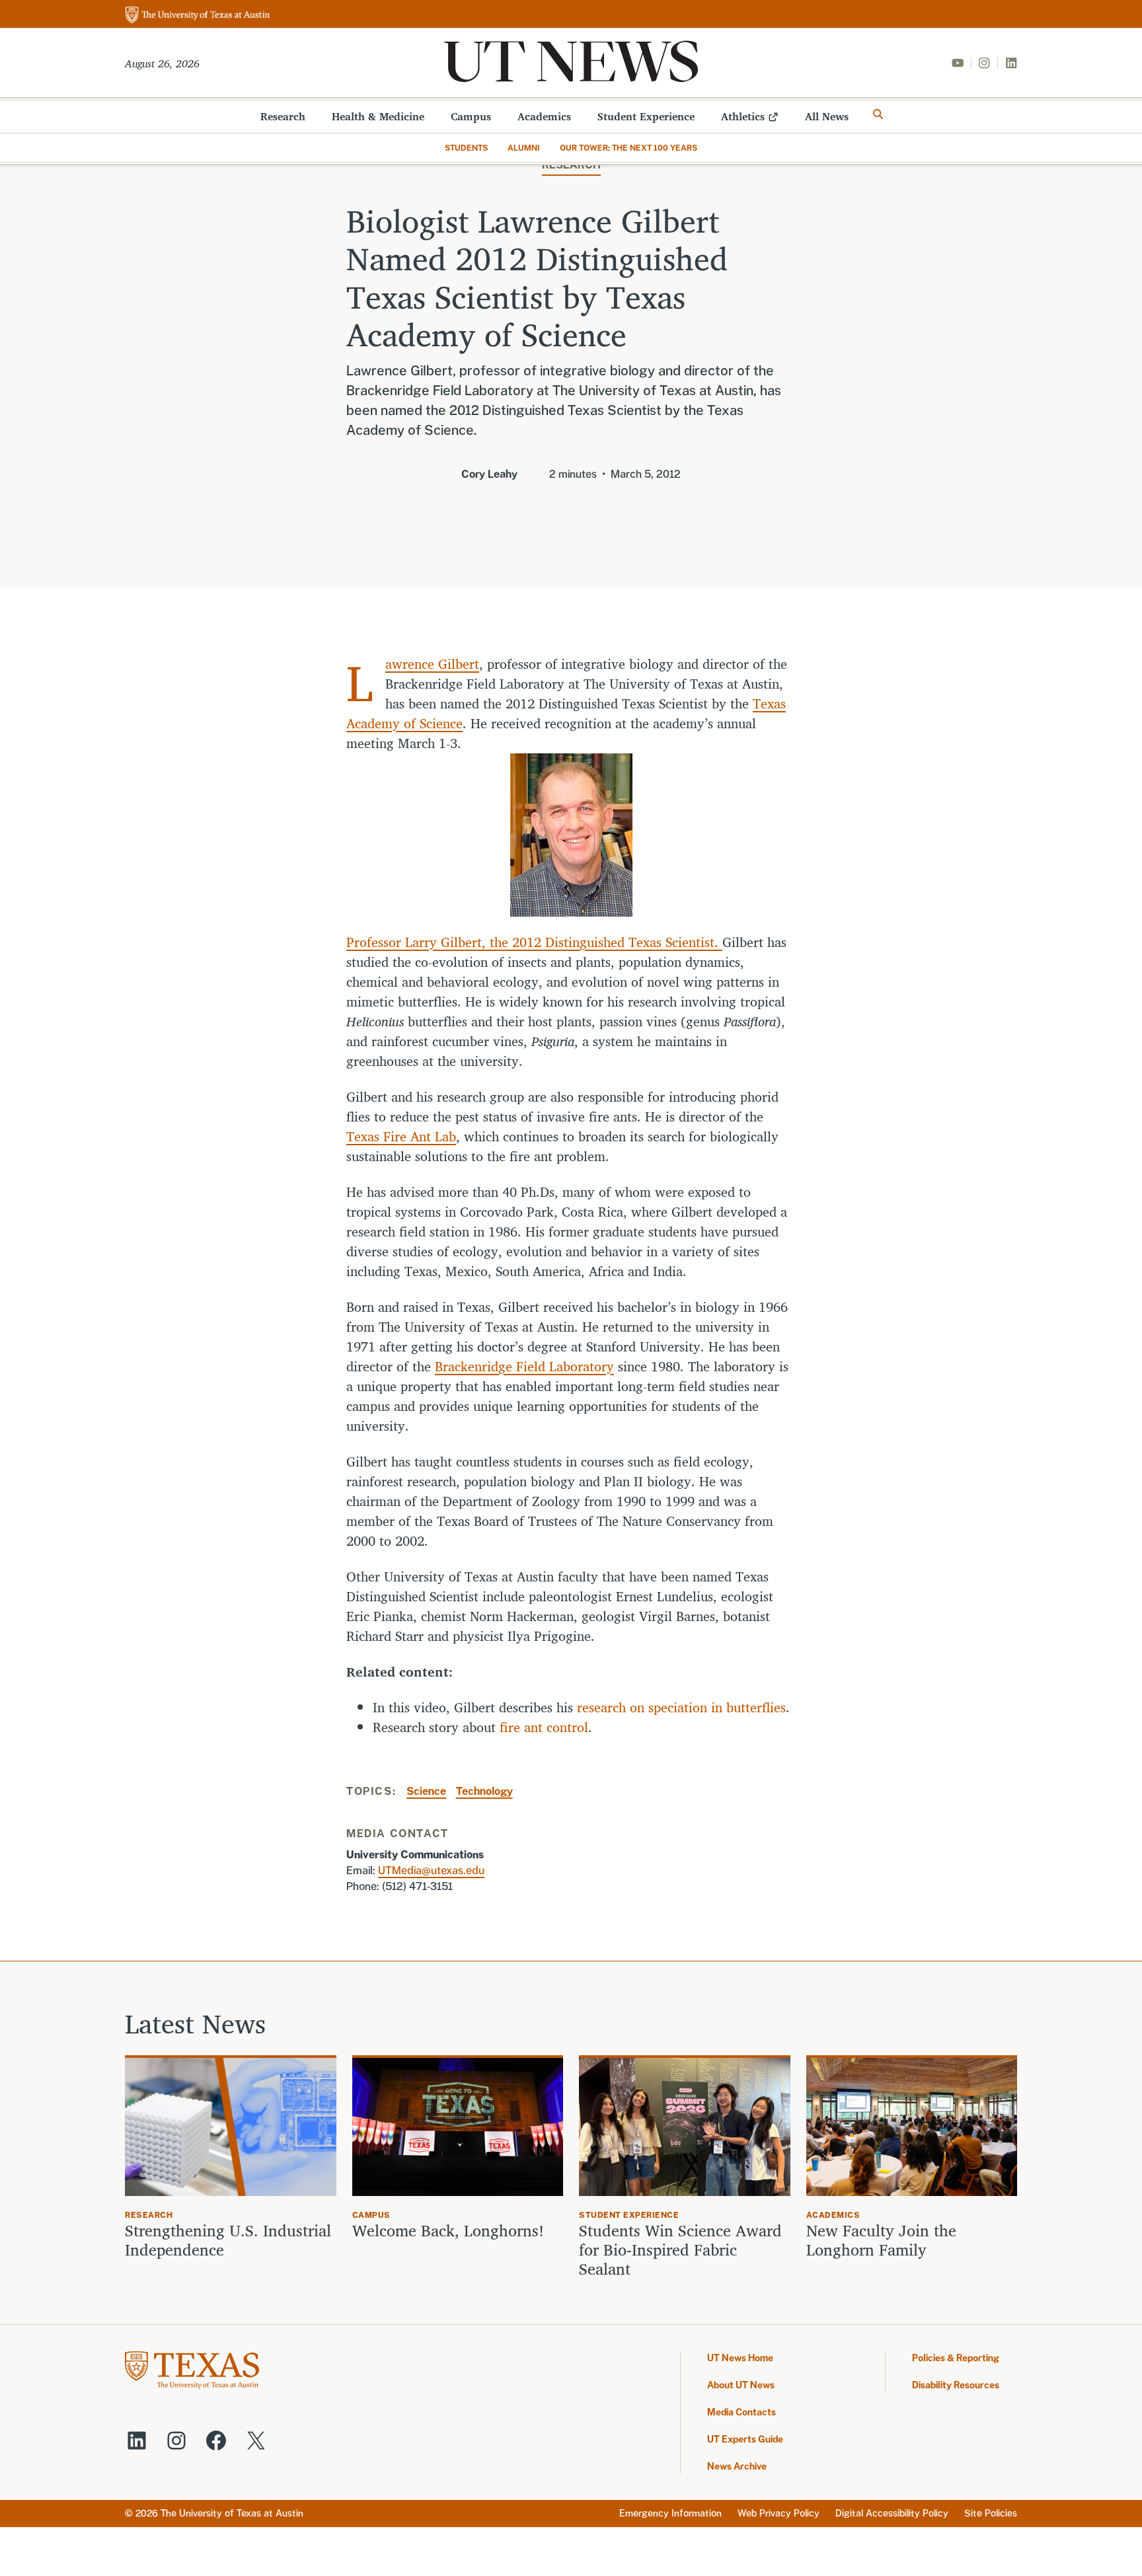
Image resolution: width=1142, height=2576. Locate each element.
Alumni (524, 148)
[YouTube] (958, 63)
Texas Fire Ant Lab (401, 1136)
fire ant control (544, 1727)
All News (827, 116)
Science (426, 1791)
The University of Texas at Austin (232, 2513)
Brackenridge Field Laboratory (524, 1366)
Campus (471, 116)
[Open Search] (878, 114)
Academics (544, 116)
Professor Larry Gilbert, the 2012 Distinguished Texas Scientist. (534, 942)
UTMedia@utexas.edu (431, 1871)
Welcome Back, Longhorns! (448, 2231)
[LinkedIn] (1011, 63)
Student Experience (646, 116)
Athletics (743, 116)
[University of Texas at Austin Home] (198, 16)
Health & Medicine (378, 116)
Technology (484, 1791)
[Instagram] (984, 63)
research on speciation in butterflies (681, 1707)
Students (466, 148)
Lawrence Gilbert (432, 664)
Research (283, 116)
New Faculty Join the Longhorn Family (881, 2240)
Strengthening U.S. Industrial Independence (228, 2240)
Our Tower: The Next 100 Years (628, 148)
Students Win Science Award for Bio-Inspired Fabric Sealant (680, 2250)
